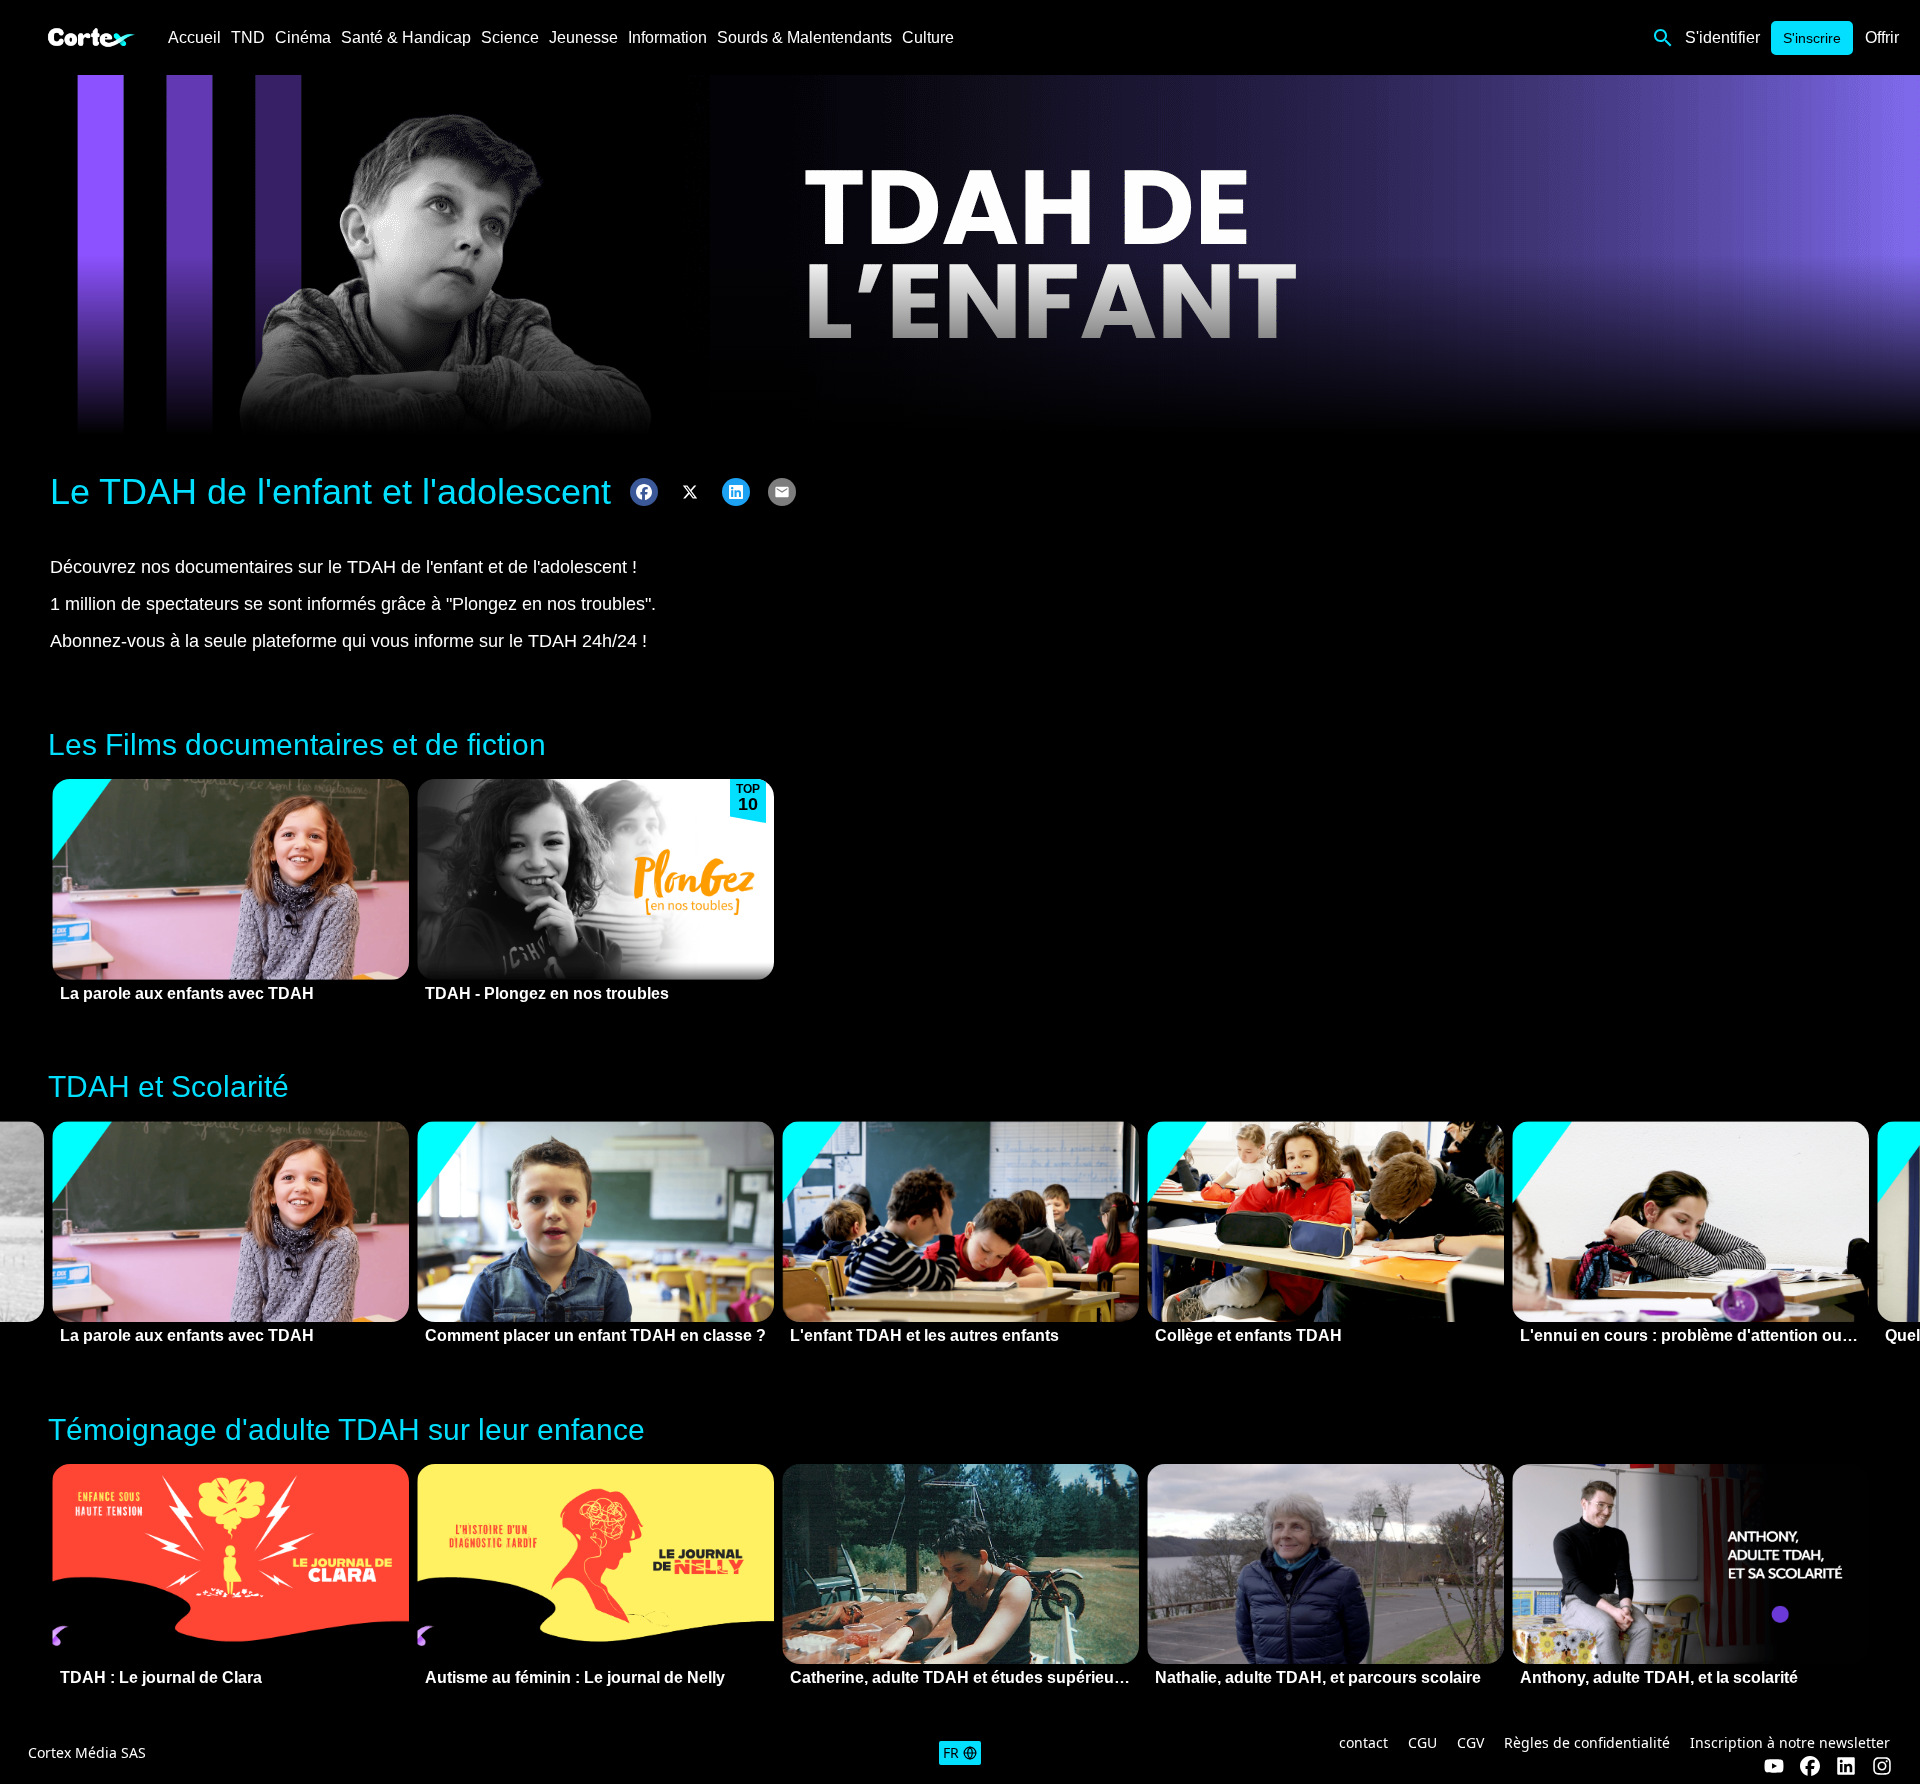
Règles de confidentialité (1587, 1742)
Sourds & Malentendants (804, 37)
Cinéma (303, 37)
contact (1363, 1742)
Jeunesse (583, 37)
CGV (1470, 1742)
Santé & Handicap (406, 37)
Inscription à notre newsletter (1790, 1742)
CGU (1422, 1742)
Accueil (194, 37)
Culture (928, 37)
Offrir (1882, 37)
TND (248, 37)
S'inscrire (1812, 38)
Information (667, 37)
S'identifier (1722, 37)
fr (951, 1752)
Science (510, 37)
